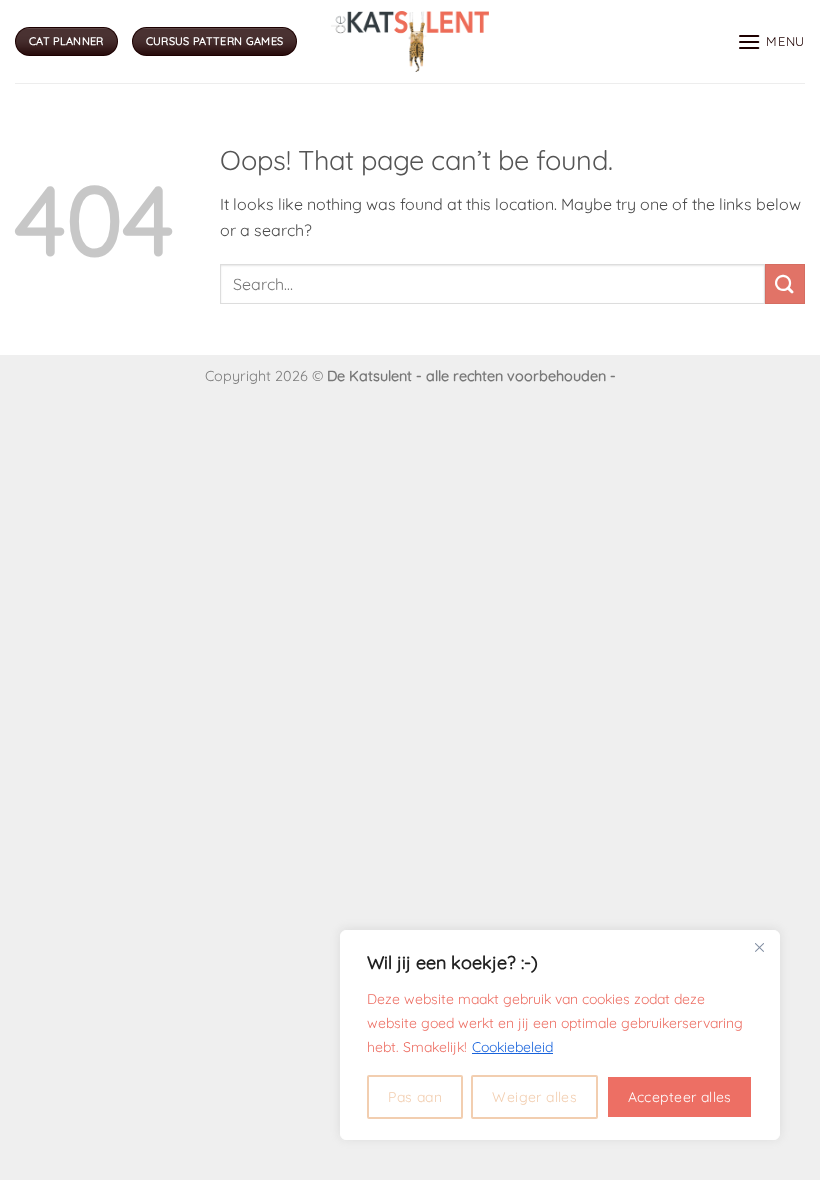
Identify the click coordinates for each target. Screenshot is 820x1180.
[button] (771, 41)
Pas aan (415, 1097)
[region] (560, 1035)
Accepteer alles (680, 1097)
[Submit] (785, 283)
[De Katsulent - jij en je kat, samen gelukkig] (410, 41)
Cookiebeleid (512, 1047)
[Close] (759, 947)
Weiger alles (534, 1097)
